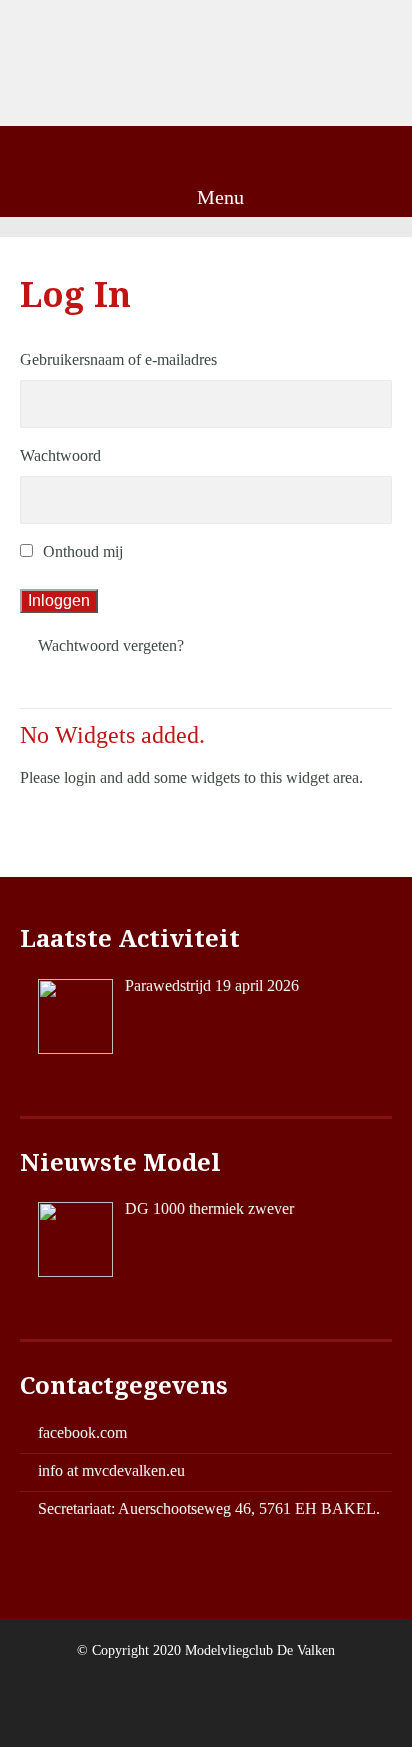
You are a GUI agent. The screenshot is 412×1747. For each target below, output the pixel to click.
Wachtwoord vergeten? (111, 645)
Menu (218, 197)
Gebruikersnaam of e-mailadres (118, 359)
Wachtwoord (60, 455)
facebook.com (82, 1432)
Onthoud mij (83, 551)
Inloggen (59, 600)
